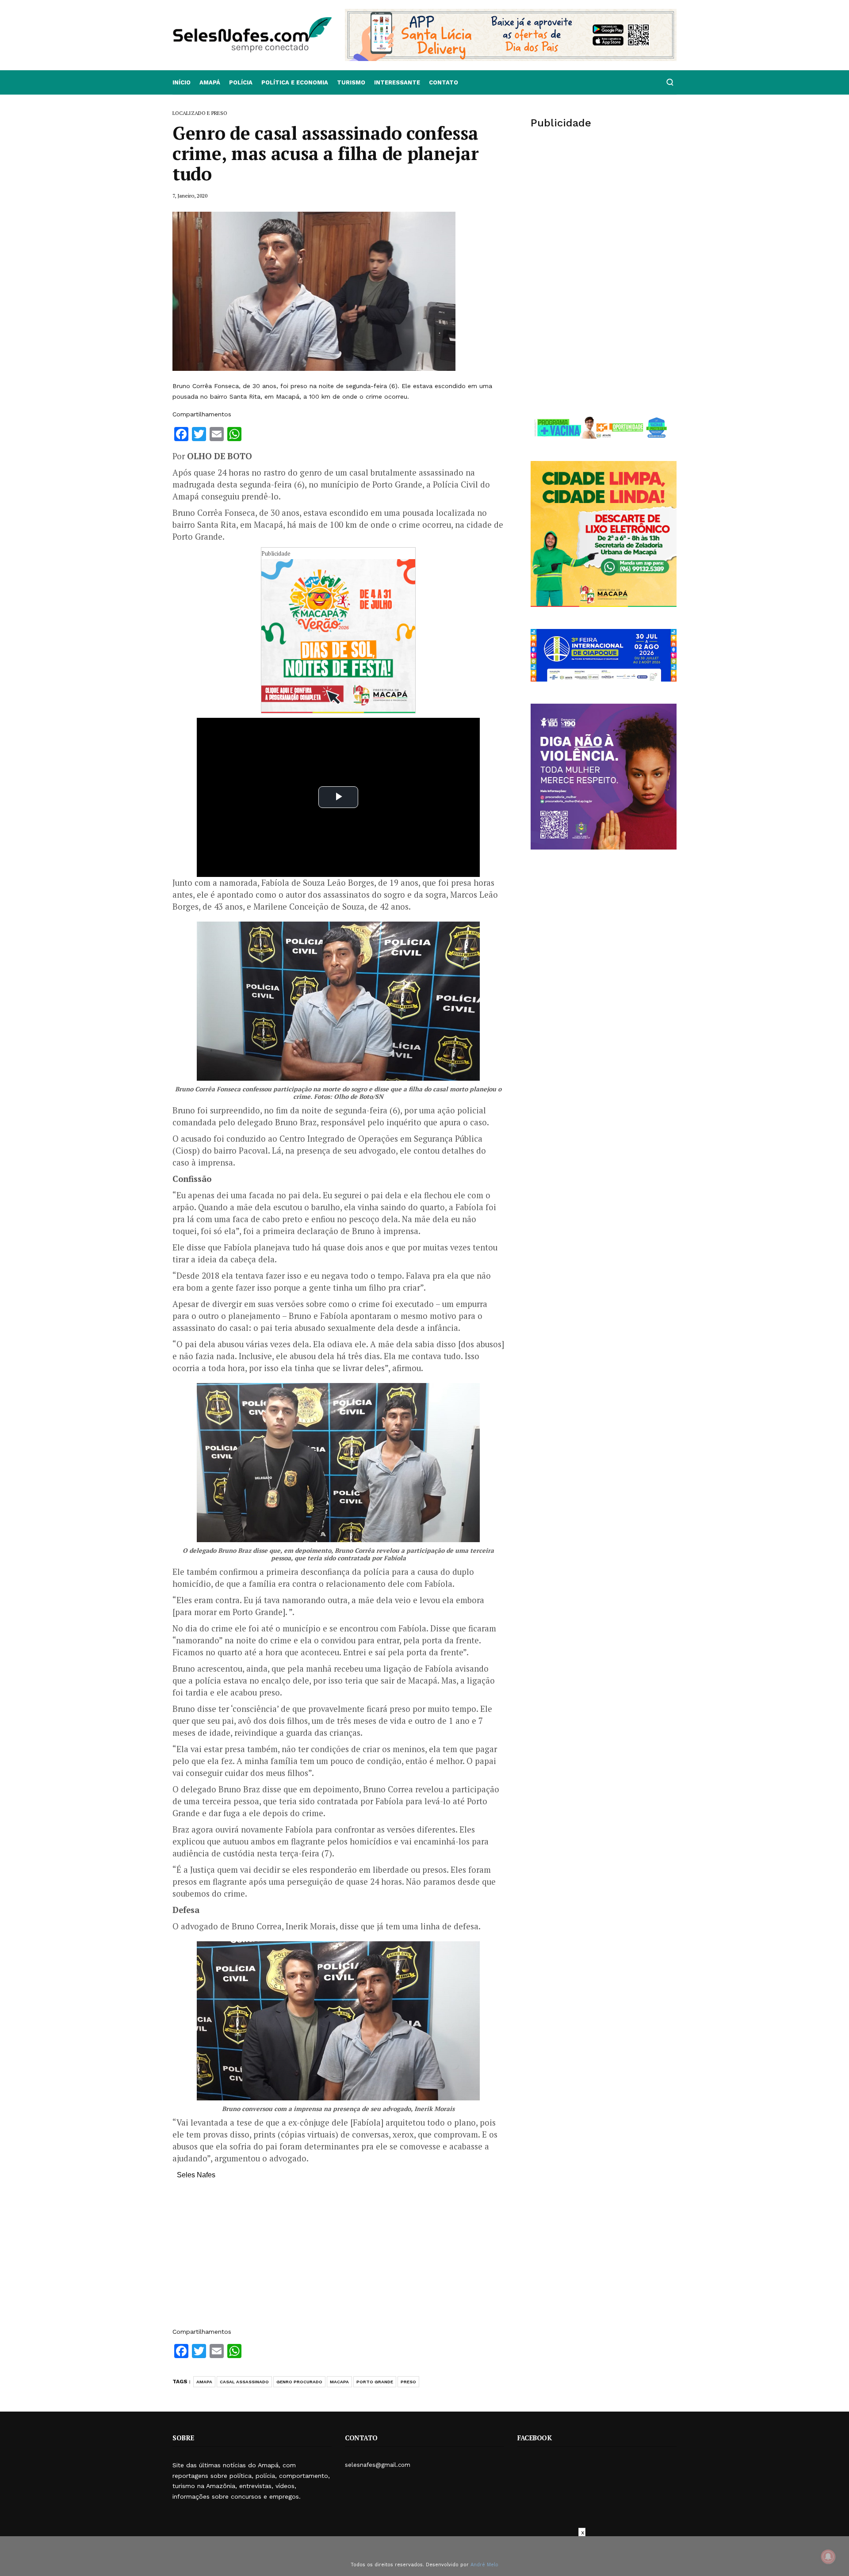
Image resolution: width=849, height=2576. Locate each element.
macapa (339, 2382)
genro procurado (299, 2382)
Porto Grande (375, 2382)
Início (182, 82)
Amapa (204, 2382)
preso (408, 2382)
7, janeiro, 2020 (190, 196)
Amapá (210, 82)
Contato (444, 82)
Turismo (351, 82)
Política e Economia (295, 82)
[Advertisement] (338, 2258)
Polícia (241, 82)
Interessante (397, 82)
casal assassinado (244, 2382)
